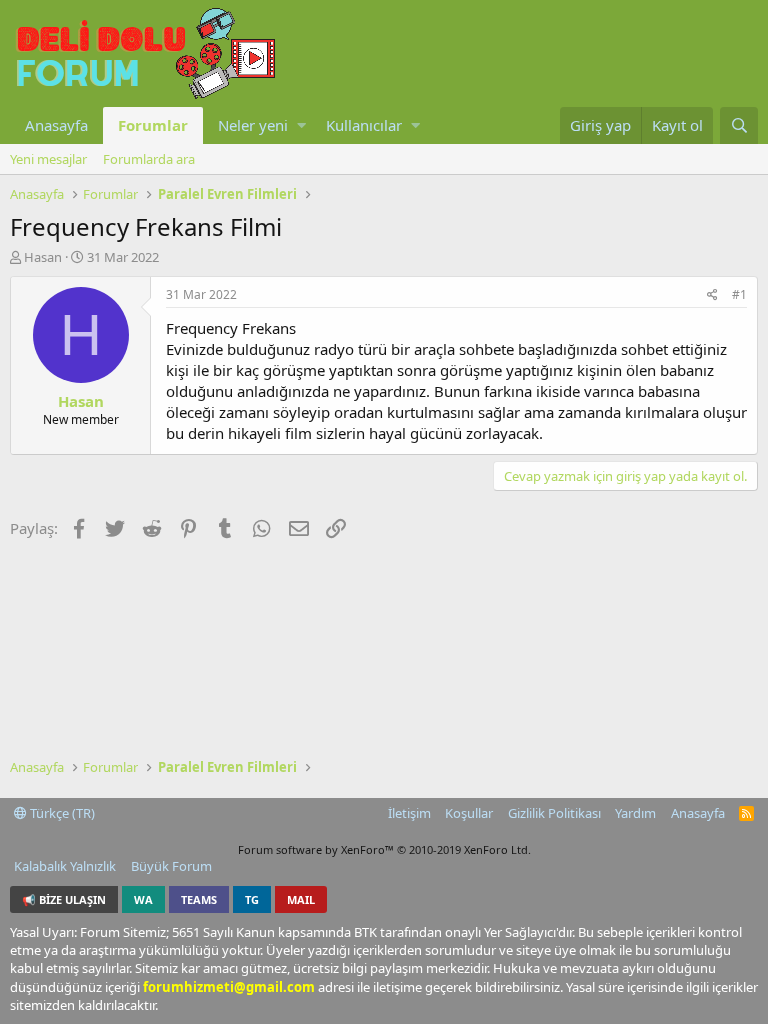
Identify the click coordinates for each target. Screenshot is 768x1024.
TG (252, 899)
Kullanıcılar (364, 125)
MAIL (301, 899)
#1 (739, 294)
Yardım (635, 813)
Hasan (43, 257)
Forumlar (153, 125)
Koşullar (469, 813)
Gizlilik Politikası (554, 813)
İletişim (409, 813)
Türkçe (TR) (61, 813)
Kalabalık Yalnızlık (65, 866)
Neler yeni (253, 125)
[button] (301, 125)
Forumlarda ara (149, 159)
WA (143, 899)
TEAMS (199, 899)
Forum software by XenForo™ (384, 849)
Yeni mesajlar (48, 159)
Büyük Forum (171, 866)
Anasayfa (56, 125)
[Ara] (739, 125)
